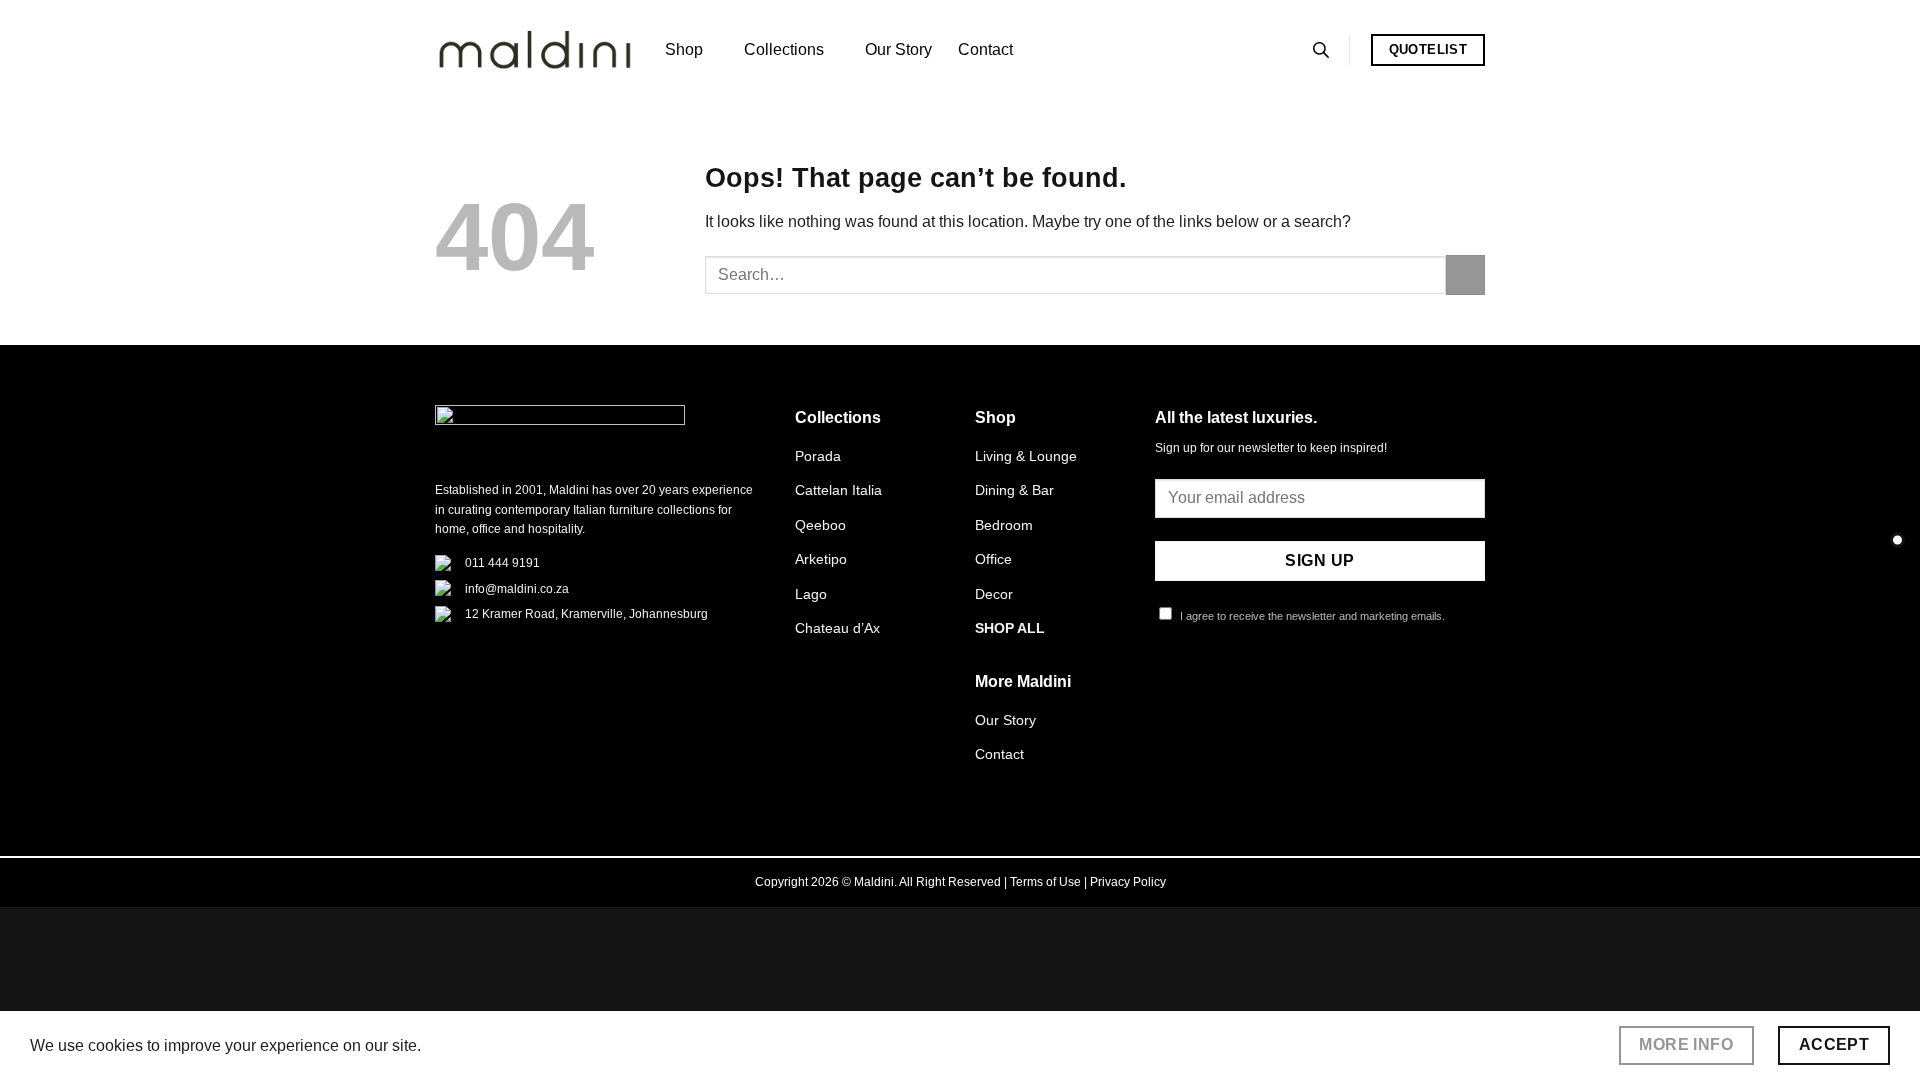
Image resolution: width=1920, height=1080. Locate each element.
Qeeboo (820, 525)
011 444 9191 (502, 563)
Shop (684, 49)
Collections (784, 49)
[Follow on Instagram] (1192, 690)
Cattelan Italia (838, 490)
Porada (818, 456)
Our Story (898, 49)
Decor (994, 594)
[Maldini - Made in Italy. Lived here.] (535, 50)
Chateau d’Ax (837, 628)
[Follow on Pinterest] (1240, 690)
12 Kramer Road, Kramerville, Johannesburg (586, 614)
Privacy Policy (1128, 882)
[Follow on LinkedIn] (1265, 690)
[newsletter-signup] (1897, 540)
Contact (985, 49)
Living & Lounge (1026, 456)
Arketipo (821, 559)
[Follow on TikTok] (1216, 690)
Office (993, 559)
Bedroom (1004, 525)
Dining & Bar (1014, 490)
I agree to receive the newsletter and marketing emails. (1311, 616)
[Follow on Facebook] (1167, 690)
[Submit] (1465, 274)
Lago (811, 594)
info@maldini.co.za (517, 589)
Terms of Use (1045, 882)
